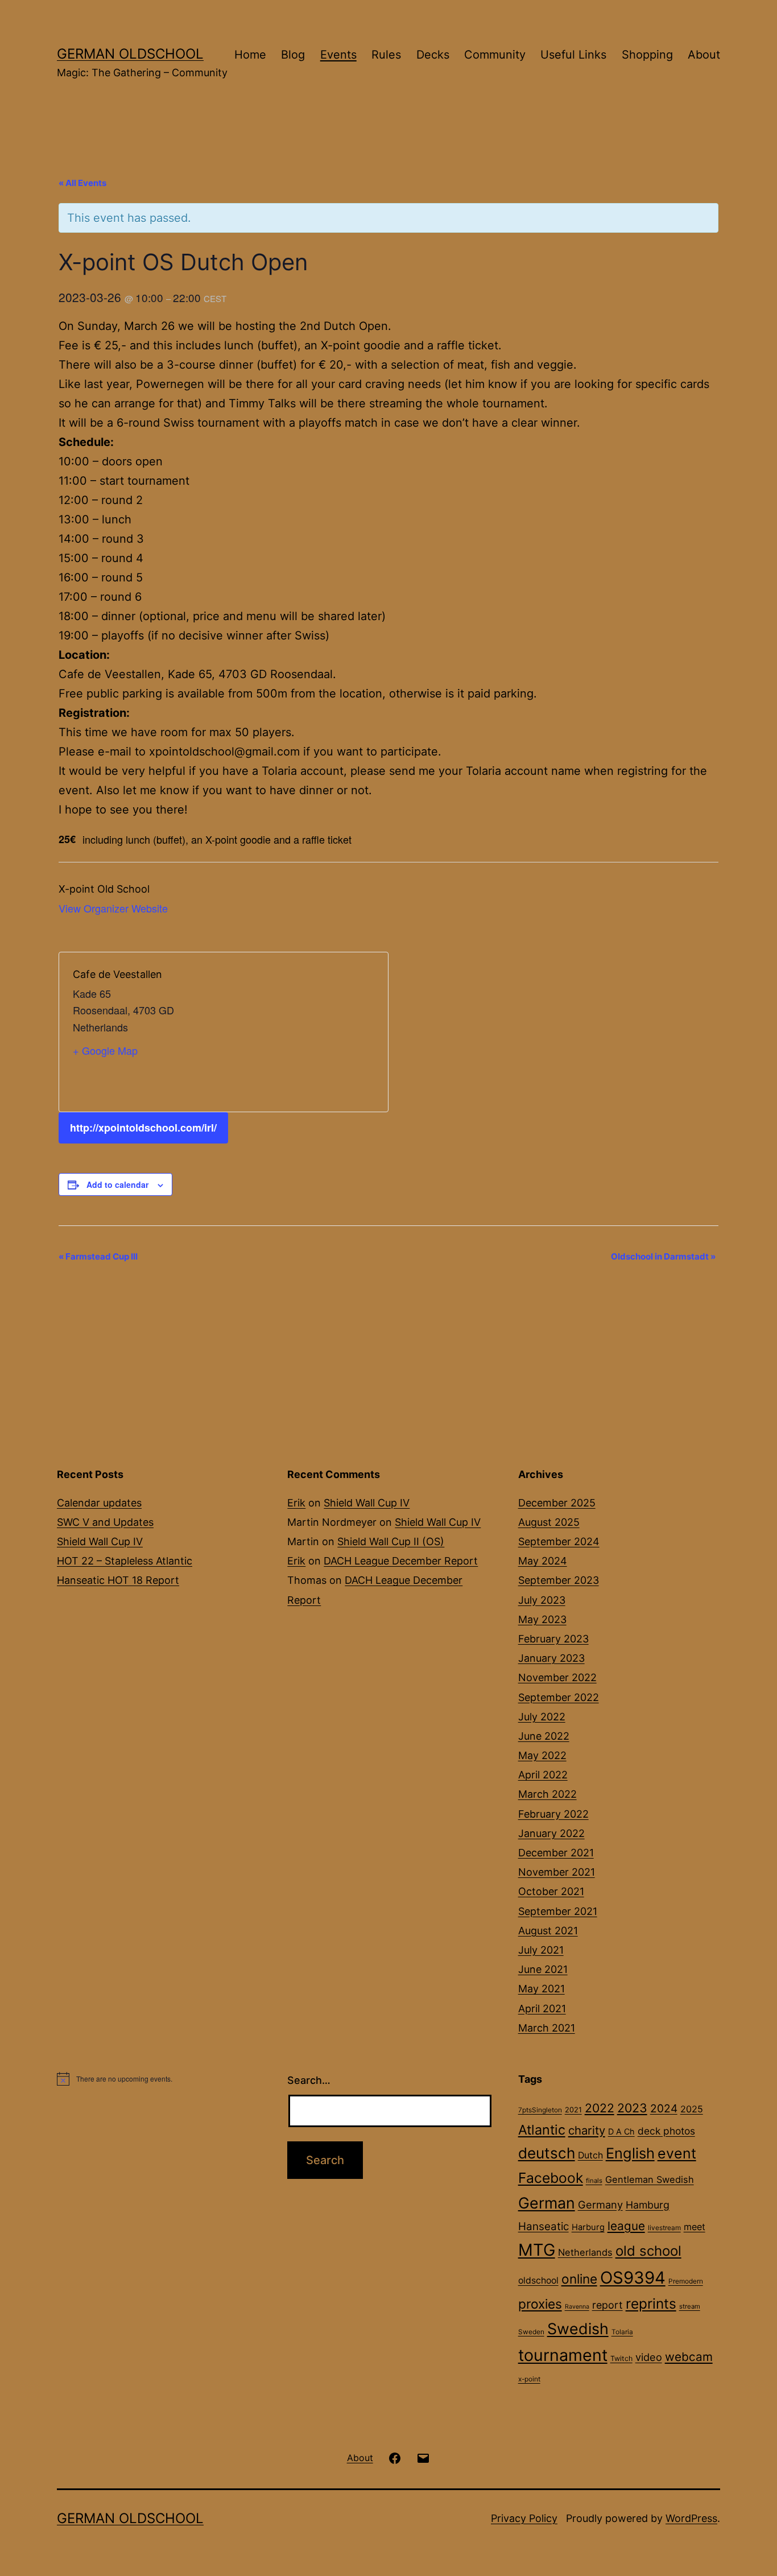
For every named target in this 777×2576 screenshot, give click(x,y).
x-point (529, 2379)
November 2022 (557, 1677)
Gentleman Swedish (650, 2179)
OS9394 (633, 2278)
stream (690, 2306)
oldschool (538, 2280)
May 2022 (542, 1755)
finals (594, 2181)
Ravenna (577, 2307)
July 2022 (542, 1717)
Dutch (590, 2155)
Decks (433, 55)
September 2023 (559, 1580)
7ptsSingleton (540, 2110)
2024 (664, 2108)
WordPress (691, 2518)
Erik (296, 1503)
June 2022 (544, 1736)
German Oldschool (130, 54)
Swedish (578, 2329)
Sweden (531, 2332)
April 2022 (543, 1775)
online (579, 2279)
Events (338, 55)
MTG (537, 2250)
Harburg (588, 2227)
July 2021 (541, 1950)
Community (495, 55)
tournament (563, 2355)
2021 (573, 2110)
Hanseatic (544, 2226)
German (547, 2203)
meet (695, 2227)
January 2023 (551, 1658)
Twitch (621, 2358)
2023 (632, 2108)
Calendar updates (99, 1503)
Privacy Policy (524, 2518)
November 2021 (557, 1872)
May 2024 (543, 1561)
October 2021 (551, 1891)
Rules (386, 55)
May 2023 (542, 1619)
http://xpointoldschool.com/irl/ (143, 1128)
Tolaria (622, 2332)
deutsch (547, 2153)
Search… (309, 2080)
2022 (600, 2108)
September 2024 (559, 1541)
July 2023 (542, 1600)
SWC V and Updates (105, 1522)
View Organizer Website (113, 908)
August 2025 (549, 1522)
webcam (689, 2357)
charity (587, 2130)
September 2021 (558, 1911)
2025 (692, 2109)
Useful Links (573, 55)
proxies (540, 2304)
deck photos (666, 2131)
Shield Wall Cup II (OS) (391, 1541)
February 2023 (553, 1639)
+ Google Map (105, 1050)
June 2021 (543, 1969)
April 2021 (542, 2009)
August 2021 (548, 1931)
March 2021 (547, 2028)
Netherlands (585, 2252)
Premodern (686, 2281)
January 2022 (551, 1833)
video (649, 2357)
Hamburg (648, 2205)
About (704, 55)
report (607, 2305)
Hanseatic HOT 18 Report (118, 1580)
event (677, 2153)
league (626, 2226)
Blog (293, 55)
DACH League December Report (401, 1561)
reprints (651, 2303)
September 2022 (559, 1697)
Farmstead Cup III (98, 1256)
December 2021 (556, 1853)
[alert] (158, 2079)
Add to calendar (117, 1184)
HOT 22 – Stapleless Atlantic (125, 1561)
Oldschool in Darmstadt (663, 1256)
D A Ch (621, 2131)
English (630, 2153)
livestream (664, 2228)
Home (250, 55)
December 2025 (557, 1503)
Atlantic (542, 2130)
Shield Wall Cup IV (100, 1541)
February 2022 (553, 1814)
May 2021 (542, 1989)
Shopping (647, 55)
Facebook (551, 2178)
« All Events (82, 183)
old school (648, 2251)
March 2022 (547, 1794)
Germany (600, 2205)
